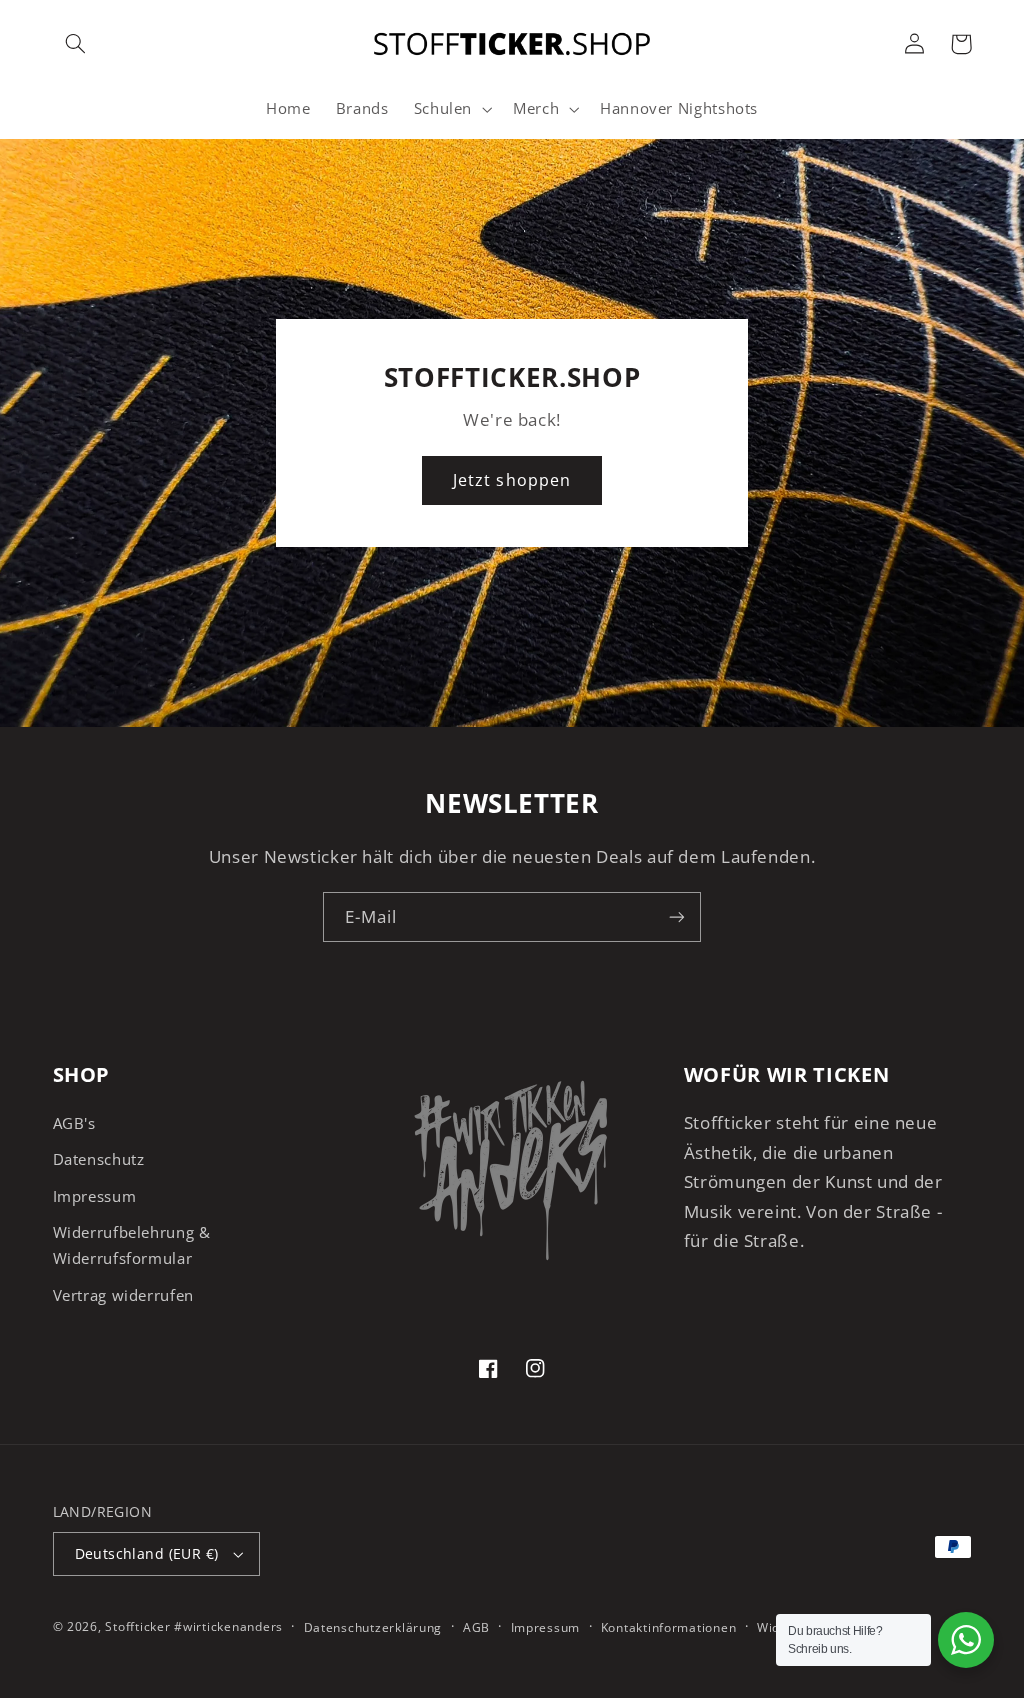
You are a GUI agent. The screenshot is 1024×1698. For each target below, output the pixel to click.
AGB (476, 1627)
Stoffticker (137, 1626)
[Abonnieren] (677, 916)
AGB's (74, 1123)
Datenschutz (99, 1159)
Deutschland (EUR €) (147, 1553)
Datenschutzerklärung (373, 1627)
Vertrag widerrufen (123, 1295)
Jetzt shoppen (512, 480)
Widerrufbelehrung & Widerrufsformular (132, 1245)
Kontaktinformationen (669, 1627)
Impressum (95, 1196)
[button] (76, 44)
